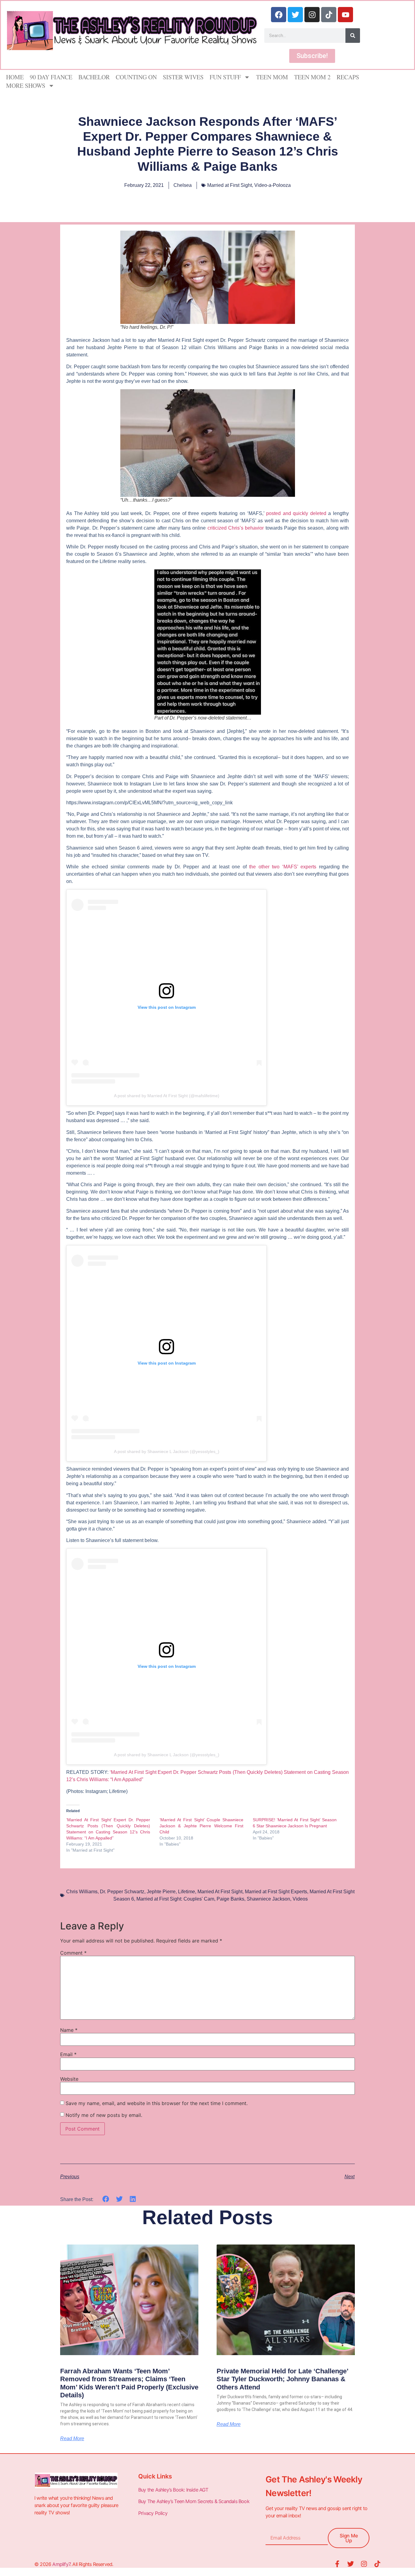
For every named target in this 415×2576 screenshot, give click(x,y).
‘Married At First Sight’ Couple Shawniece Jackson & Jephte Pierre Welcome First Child (201, 1826)
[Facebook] (279, 15)
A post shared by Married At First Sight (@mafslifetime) (167, 1096)
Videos (300, 1899)
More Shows (26, 86)
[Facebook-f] (337, 2564)
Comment (73, 1953)
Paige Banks (230, 1899)
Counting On (136, 77)
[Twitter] (295, 15)
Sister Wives (183, 77)
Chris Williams (82, 1892)
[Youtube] (345, 15)
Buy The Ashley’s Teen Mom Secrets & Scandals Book (194, 2501)
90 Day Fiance (51, 77)
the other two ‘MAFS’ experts (283, 867)
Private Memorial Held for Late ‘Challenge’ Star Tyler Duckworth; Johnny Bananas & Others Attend (282, 2379)
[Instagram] (312, 15)
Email (68, 2054)
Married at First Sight (230, 185)
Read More (72, 2439)
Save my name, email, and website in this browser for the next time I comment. (157, 2103)
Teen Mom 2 (312, 77)
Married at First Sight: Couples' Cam (175, 1899)
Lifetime (187, 1892)
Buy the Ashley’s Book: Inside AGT (173, 2490)
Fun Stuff (225, 77)
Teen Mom (272, 77)
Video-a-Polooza (273, 185)
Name (69, 2030)
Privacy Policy (153, 2513)
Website (69, 2079)
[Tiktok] (329, 15)
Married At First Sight (220, 1892)
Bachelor (94, 77)
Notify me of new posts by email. (104, 2115)
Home (15, 77)
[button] (106, 2199)
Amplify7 (61, 2564)
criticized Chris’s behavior (236, 528)
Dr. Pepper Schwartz (122, 1892)
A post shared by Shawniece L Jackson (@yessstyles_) (167, 1451)
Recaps (348, 77)
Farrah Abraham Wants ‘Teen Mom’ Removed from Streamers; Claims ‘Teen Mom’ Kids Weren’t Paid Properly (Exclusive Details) (129, 2383)
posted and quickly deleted (296, 513)
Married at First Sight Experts (276, 1892)
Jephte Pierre (161, 1892)
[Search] (353, 36)
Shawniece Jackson (268, 1899)
